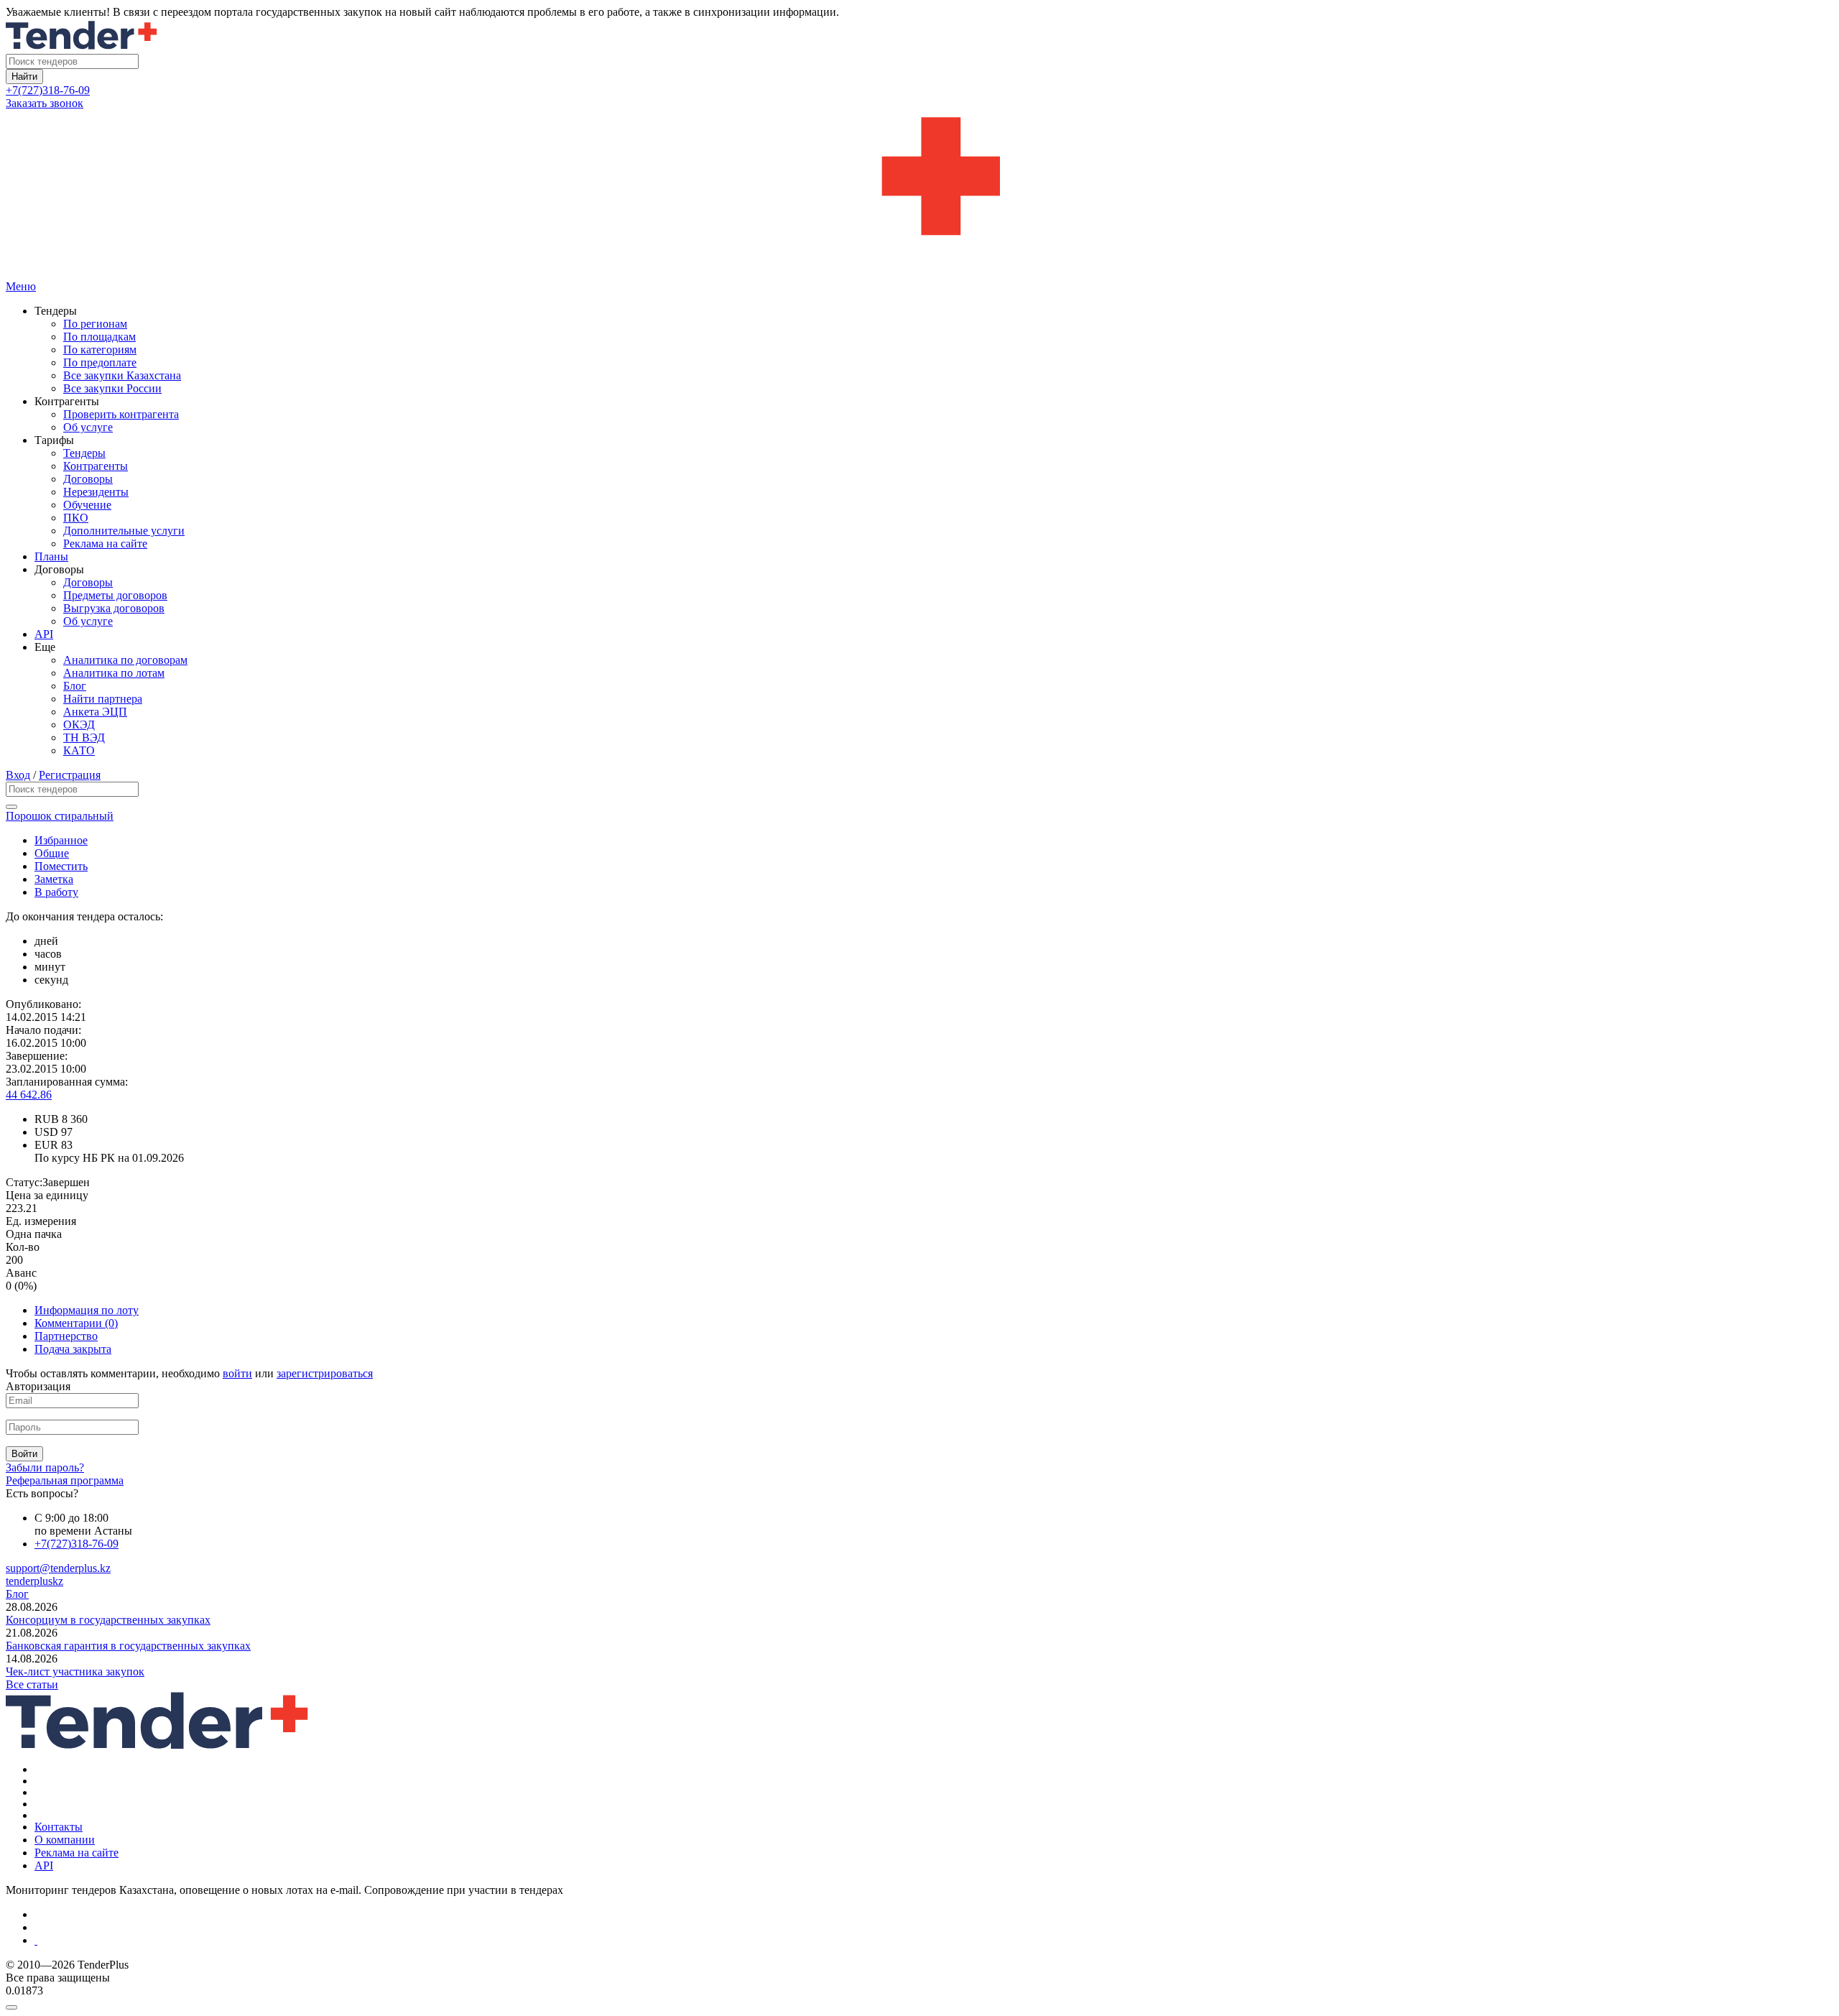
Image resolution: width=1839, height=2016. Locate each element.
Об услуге (88, 427)
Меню (21, 286)
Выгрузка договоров (114, 608)
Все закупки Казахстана (122, 375)
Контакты (59, 1827)
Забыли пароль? (45, 1467)
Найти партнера (103, 699)
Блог (75, 686)
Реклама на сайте (105, 544)
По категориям (100, 350)
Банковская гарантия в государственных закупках (128, 1646)
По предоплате (100, 362)
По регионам (95, 324)
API (44, 634)
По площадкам (99, 337)
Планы (51, 556)
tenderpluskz (34, 1581)
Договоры (88, 479)
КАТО (79, 750)
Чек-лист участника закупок (75, 1671)
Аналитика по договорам (125, 660)
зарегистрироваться (325, 1373)
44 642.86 (29, 1095)
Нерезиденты (96, 492)
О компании (65, 1840)
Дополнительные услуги (124, 531)
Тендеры (84, 453)
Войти (24, 1454)
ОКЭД (79, 725)
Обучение (87, 505)
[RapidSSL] (934, 1941)
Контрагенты (96, 466)
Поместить (61, 866)
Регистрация (70, 775)
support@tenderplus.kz (58, 1568)
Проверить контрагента (121, 414)
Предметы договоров (115, 595)
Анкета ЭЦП (95, 712)
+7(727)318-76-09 (48, 90)
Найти (24, 77)
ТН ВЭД (84, 737)
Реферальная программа (65, 1480)
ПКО (76, 518)
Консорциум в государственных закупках (108, 1620)
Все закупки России (112, 388)
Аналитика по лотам (114, 673)
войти (237, 1373)
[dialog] (919, 2004)
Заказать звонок (45, 103)
